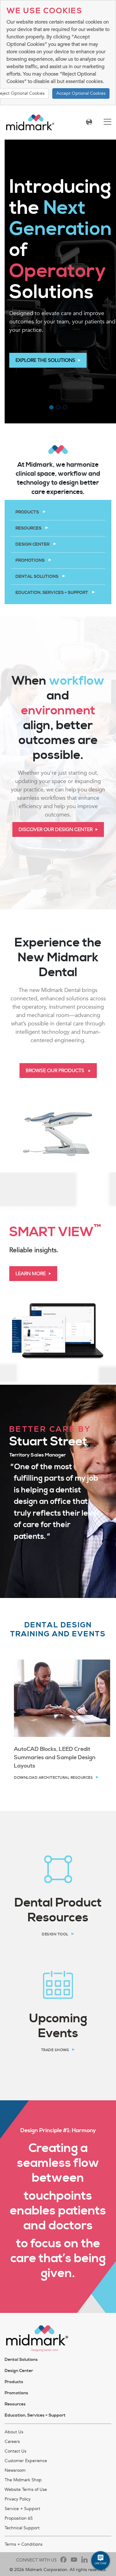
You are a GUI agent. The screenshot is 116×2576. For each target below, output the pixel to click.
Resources (29, 528)
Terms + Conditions (24, 2544)
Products (28, 512)
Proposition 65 (19, 2518)
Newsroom (15, 2470)
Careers (12, 2442)
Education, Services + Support (52, 593)
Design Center (33, 544)
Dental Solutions (37, 577)
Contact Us (15, 2451)
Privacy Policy (18, 2499)
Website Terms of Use (26, 2489)
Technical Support (22, 2528)
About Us (14, 2432)
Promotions (30, 561)
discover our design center (56, 829)
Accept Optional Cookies (81, 93)
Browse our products (56, 1071)
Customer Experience (26, 2461)
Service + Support (22, 2509)
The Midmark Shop (23, 2480)
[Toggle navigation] (107, 122)
